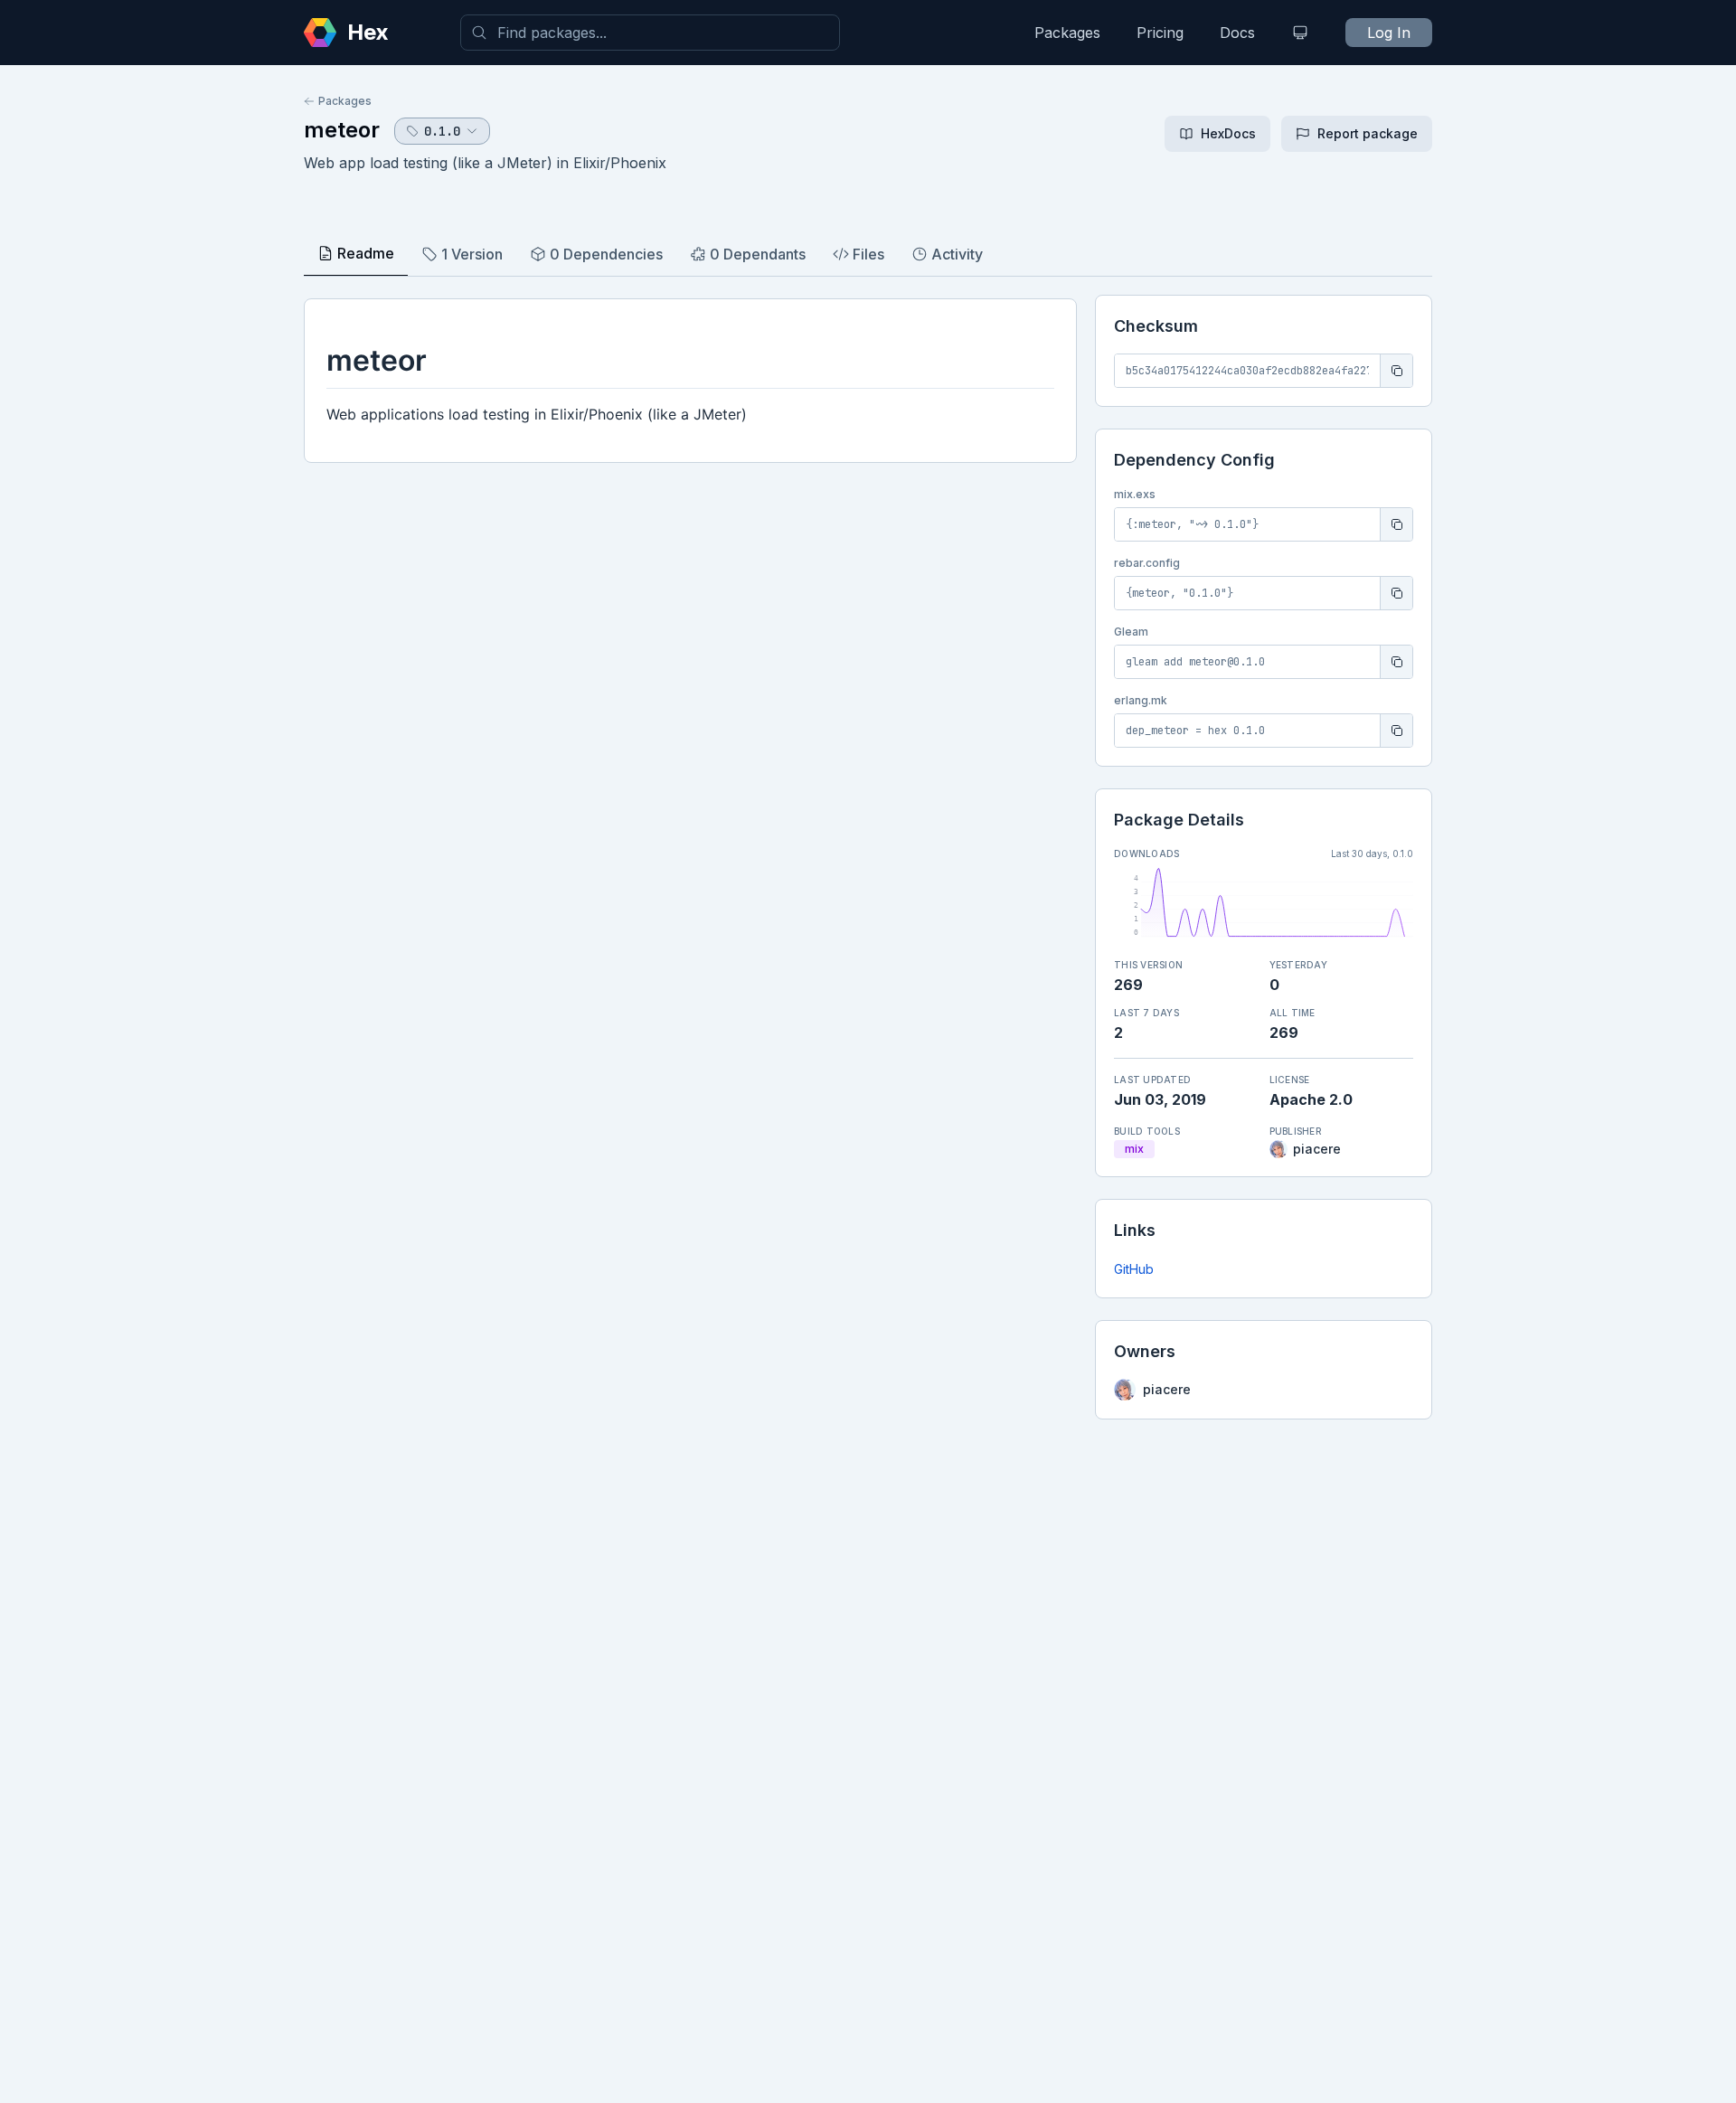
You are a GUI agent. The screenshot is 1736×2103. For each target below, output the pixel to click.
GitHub (1134, 1269)
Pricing (1160, 33)
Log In (1389, 33)
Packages (1067, 33)
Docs (1237, 33)
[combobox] (650, 33)
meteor (342, 130)
